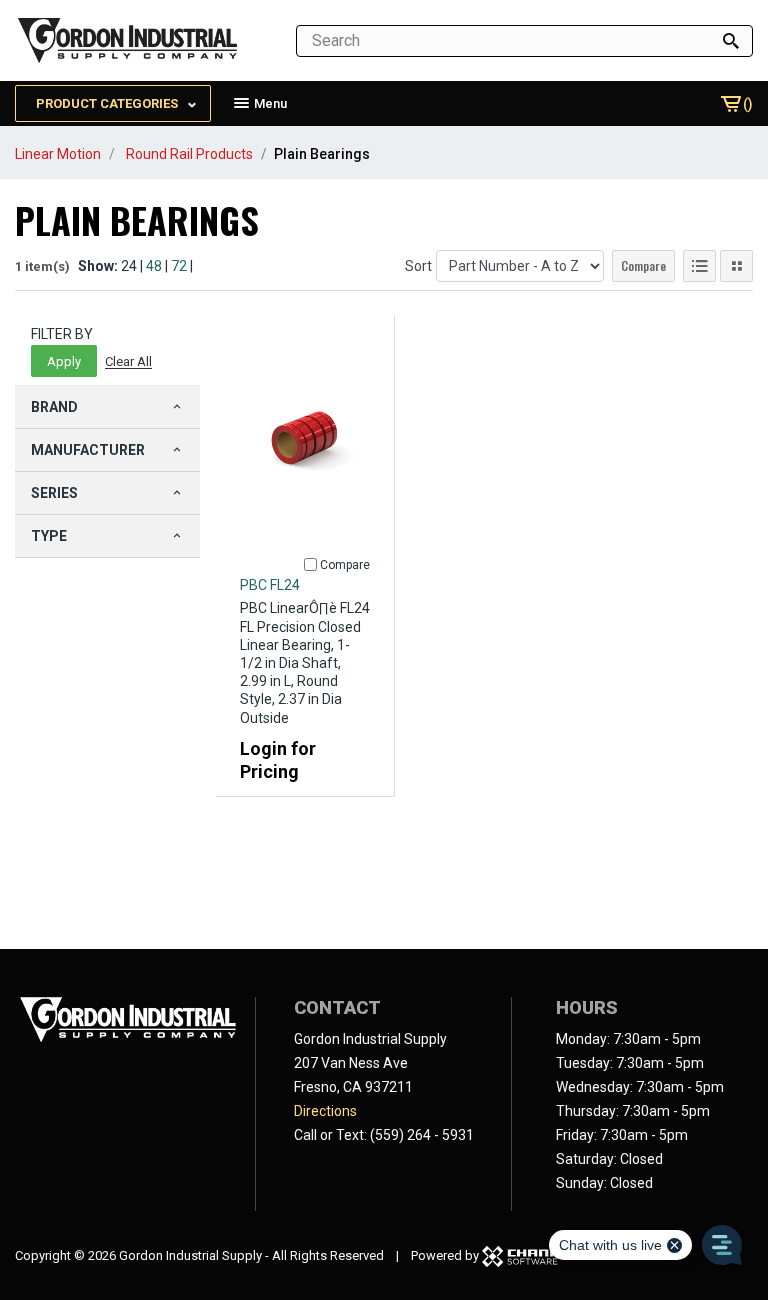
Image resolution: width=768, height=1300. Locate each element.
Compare (643, 265)
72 (179, 266)
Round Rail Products (189, 154)
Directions (325, 1111)
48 (154, 266)
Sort (418, 266)
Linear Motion (58, 154)
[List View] (699, 266)
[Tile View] (736, 266)
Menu (269, 103)
